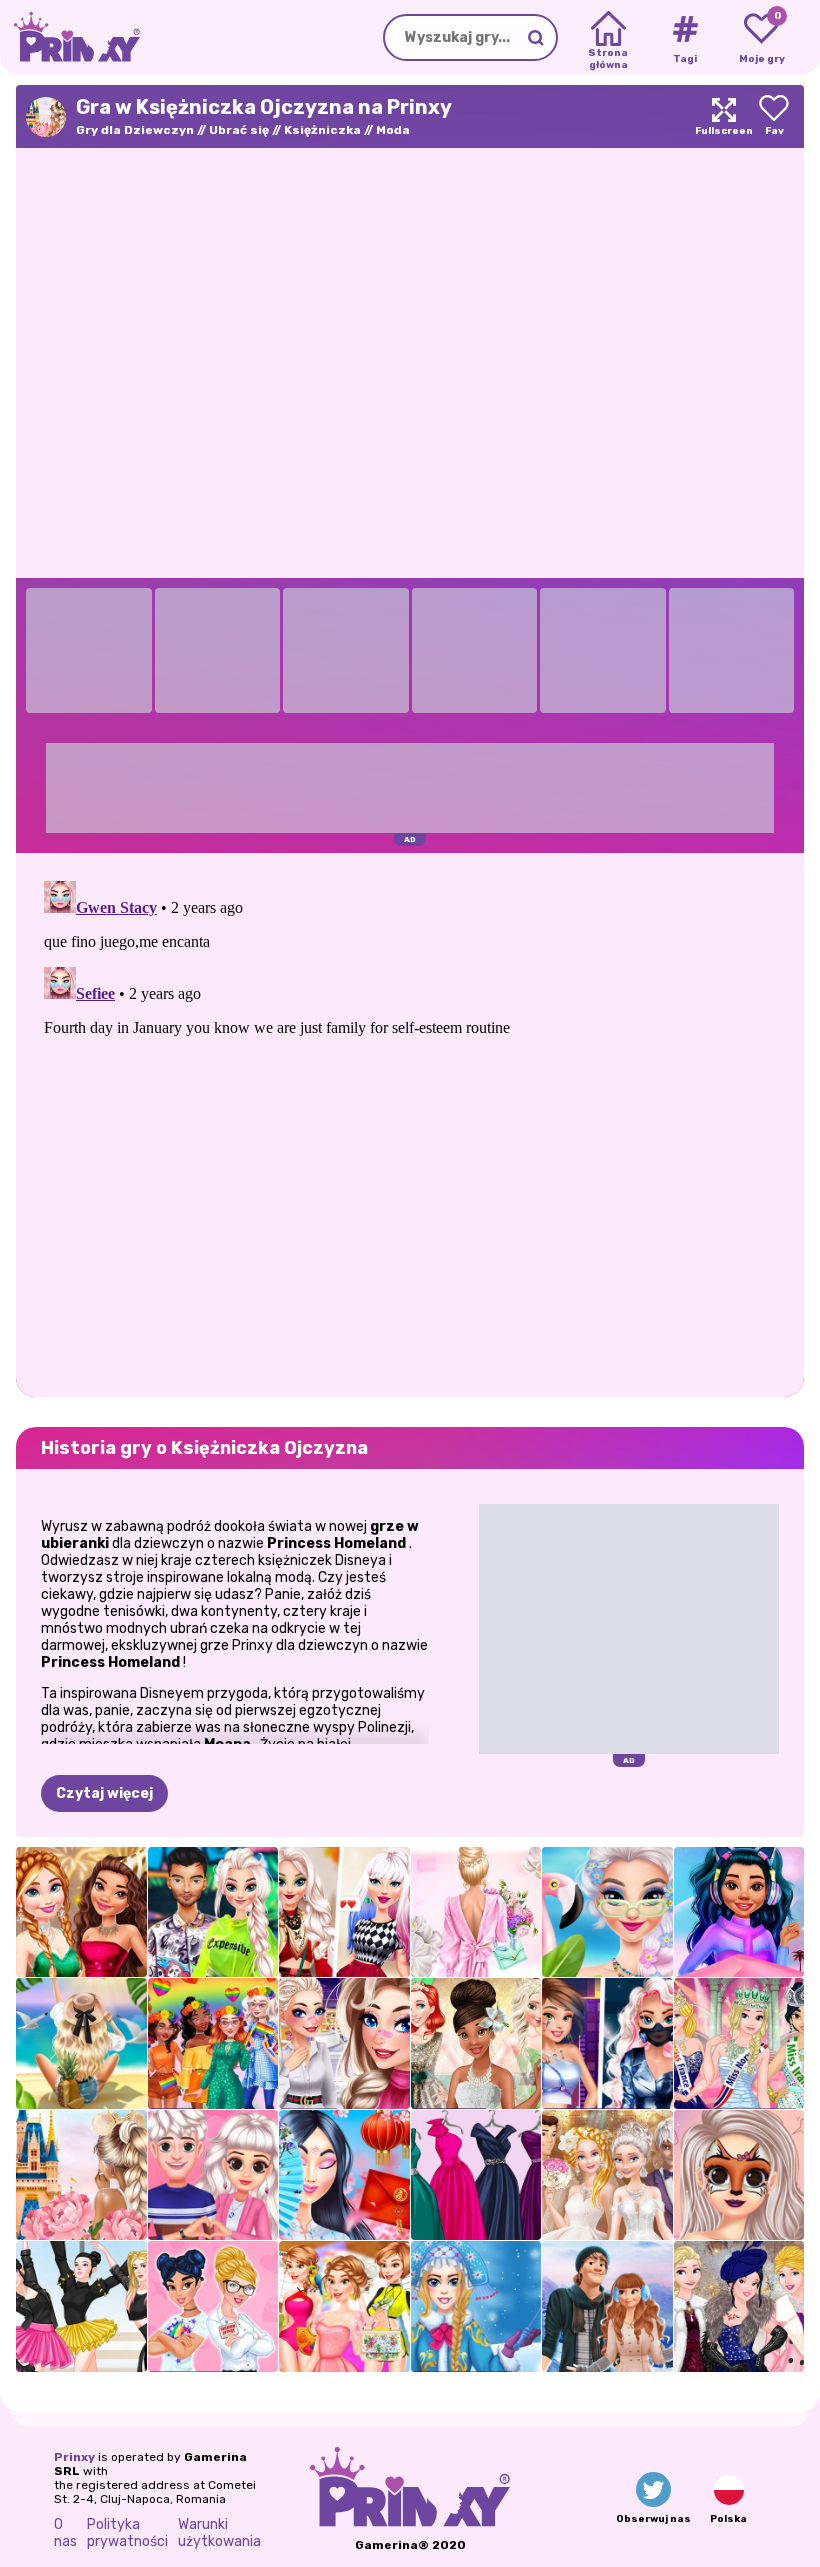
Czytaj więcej (104, 1793)
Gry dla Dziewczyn (135, 130)
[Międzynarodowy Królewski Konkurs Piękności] (739, 2043)
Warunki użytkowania (219, 2533)
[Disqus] (410, 1123)
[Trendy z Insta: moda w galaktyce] (739, 1912)
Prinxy (74, 2457)
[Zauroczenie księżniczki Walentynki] (213, 2175)
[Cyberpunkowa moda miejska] (607, 2043)
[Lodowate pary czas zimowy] (607, 2306)
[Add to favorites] (774, 116)
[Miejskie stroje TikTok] (213, 1912)
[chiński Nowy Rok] (344, 2175)
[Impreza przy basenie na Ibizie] (607, 1912)
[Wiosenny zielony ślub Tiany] (476, 2043)
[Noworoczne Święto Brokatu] (81, 1912)
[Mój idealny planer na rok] (344, 2306)
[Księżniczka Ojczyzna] (81, 2175)
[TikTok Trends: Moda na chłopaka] (344, 2043)
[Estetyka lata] (81, 2043)
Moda (393, 130)
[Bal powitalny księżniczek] (739, 2306)
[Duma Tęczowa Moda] (213, 2043)
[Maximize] (724, 116)
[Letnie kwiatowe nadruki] (476, 1912)
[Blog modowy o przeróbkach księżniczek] (739, 2175)
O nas (65, 2533)
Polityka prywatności (127, 2533)
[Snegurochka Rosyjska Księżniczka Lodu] (476, 2306)
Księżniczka (322, 130)
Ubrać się (239, 130)
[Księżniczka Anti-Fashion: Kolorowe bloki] (213, 2306)
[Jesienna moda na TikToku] (344, 1912)
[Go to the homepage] (70, 37)
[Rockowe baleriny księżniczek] (81, 2306)
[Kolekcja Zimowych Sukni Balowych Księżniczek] (476, 2175)
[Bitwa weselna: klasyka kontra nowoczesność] (607, 2175)
